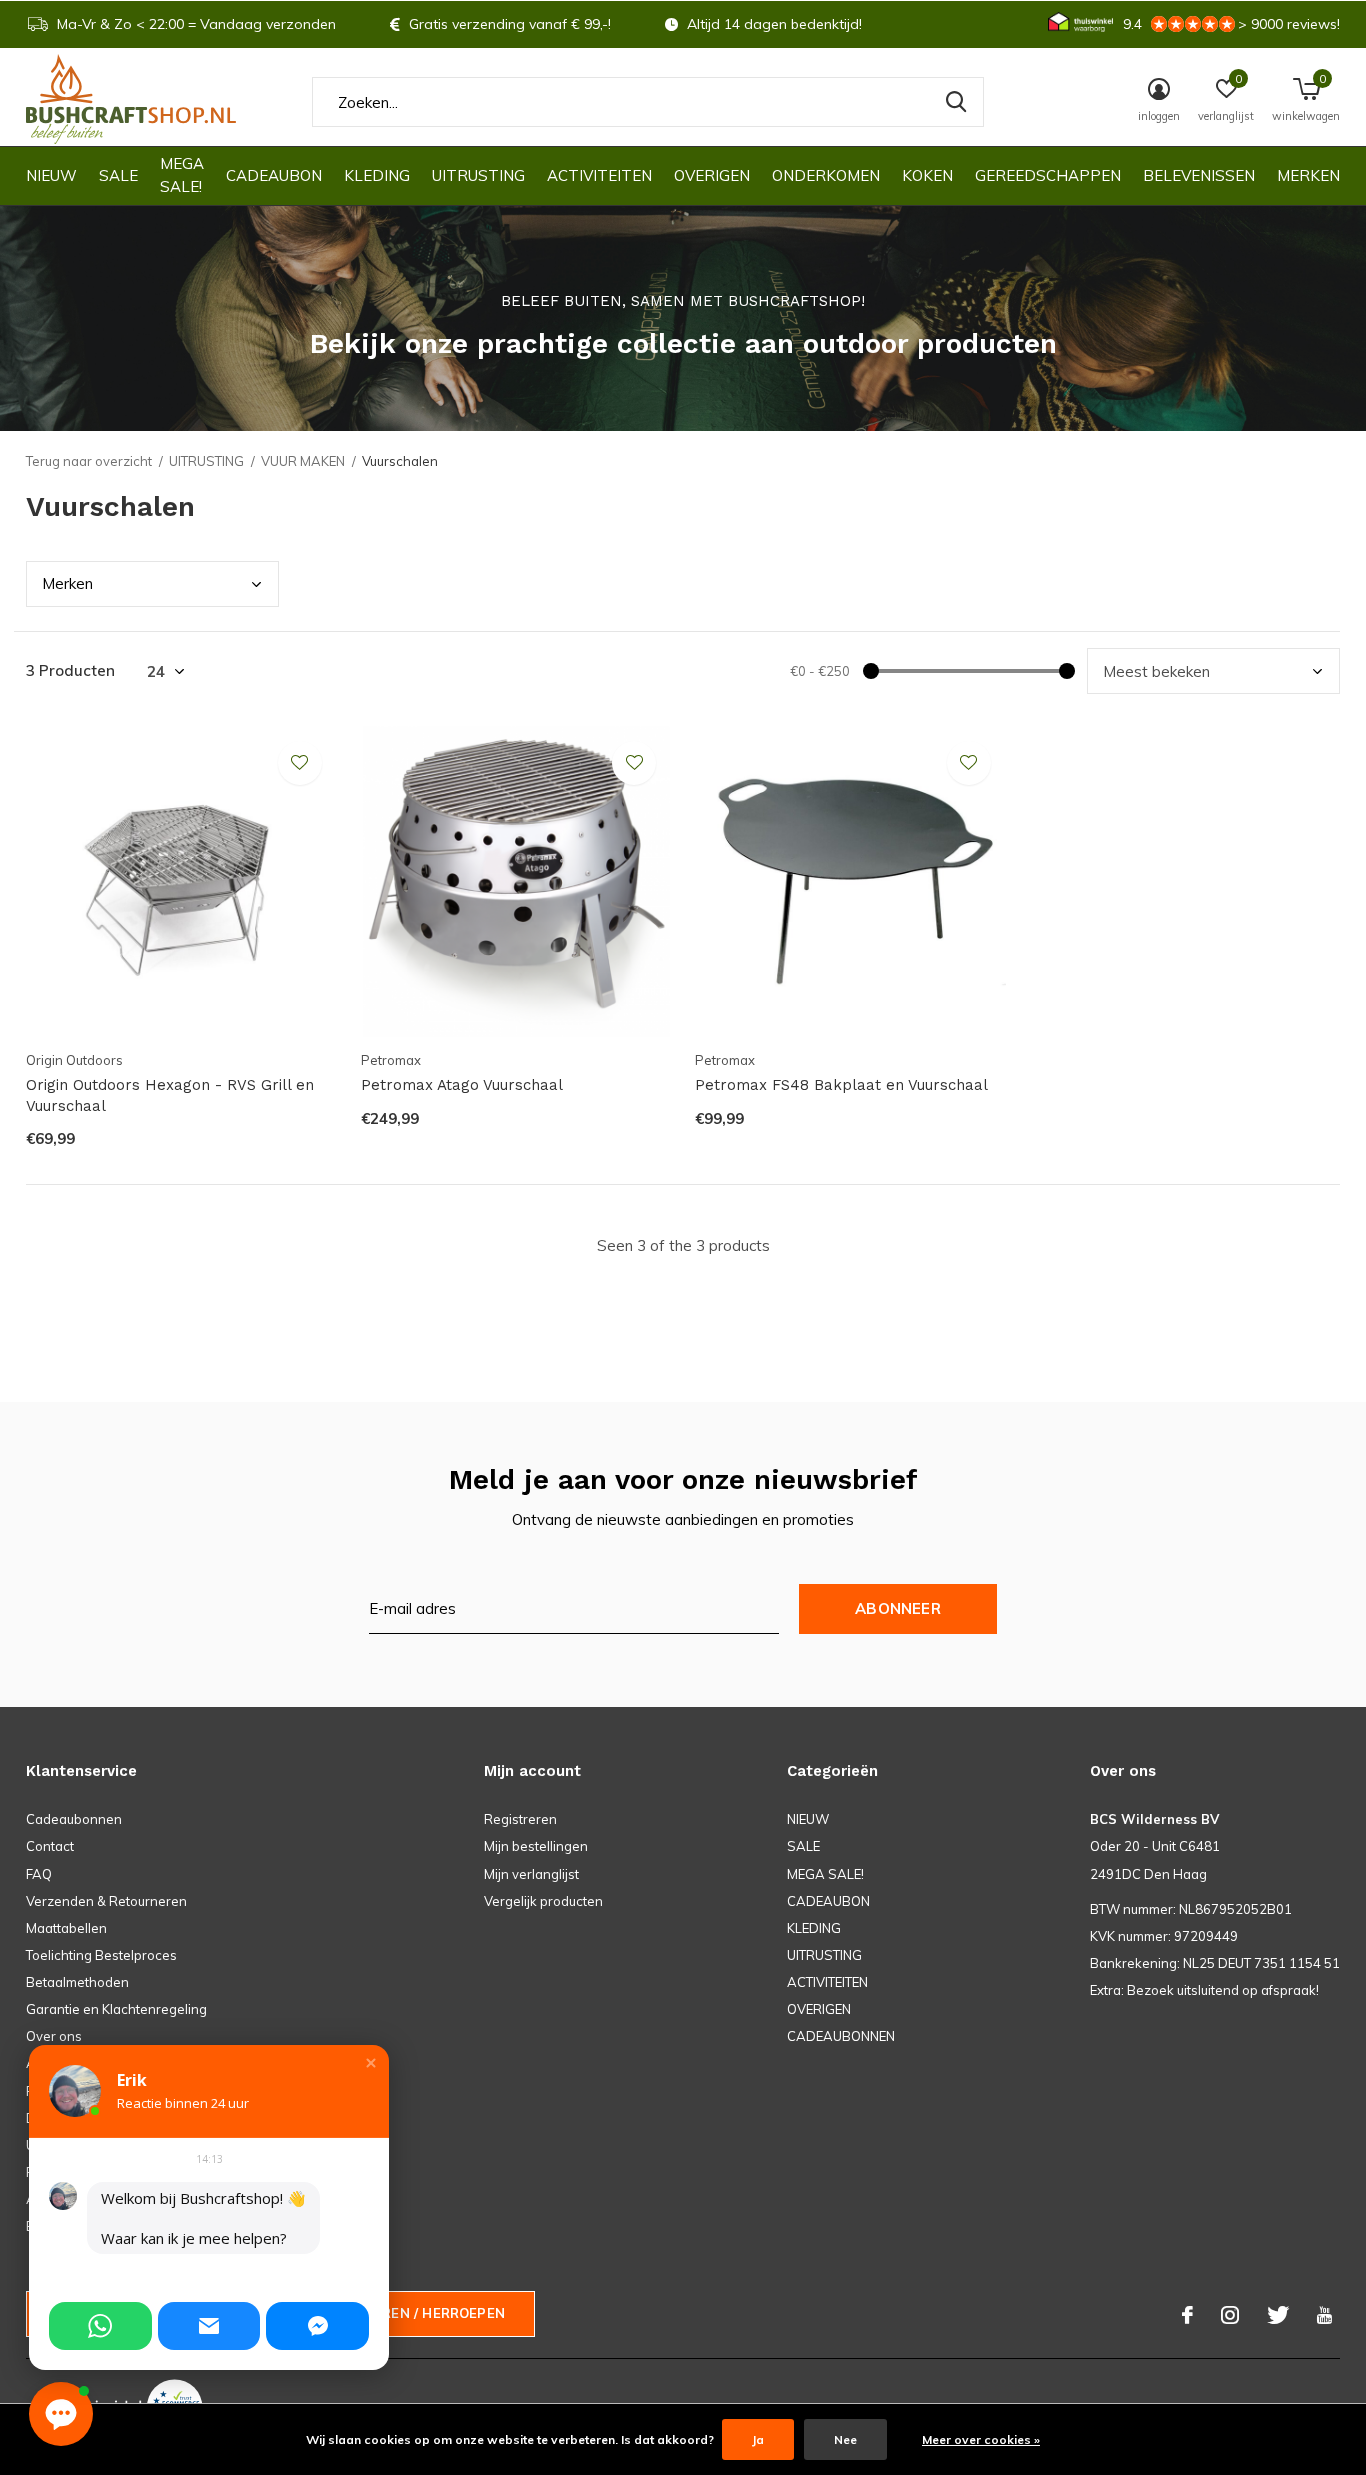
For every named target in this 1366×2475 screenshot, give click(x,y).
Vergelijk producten (543, 1901)
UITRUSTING (478, 175)
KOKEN (927, 175)
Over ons (54, 2036)
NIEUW (51, 175)
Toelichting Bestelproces (101, 1955)
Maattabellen (66, 1928)
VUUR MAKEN (303, 461)
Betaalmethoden (77, 1982)
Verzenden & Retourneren (106, 1901)
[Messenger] (317, 2326)
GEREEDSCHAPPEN (1048, 175)
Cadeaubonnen (74, 1819)
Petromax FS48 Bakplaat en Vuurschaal (841, 1085)
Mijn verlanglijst (531, 1874)
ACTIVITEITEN (599, 175)
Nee (845, 2439)
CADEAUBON (274, 175)
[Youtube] (1324, 2315)
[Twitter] (1278, 2315)
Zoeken (956, 102)
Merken (1308, 175)
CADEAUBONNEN (841, 2036)
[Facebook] (1187, 2315)
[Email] (209, 2326)
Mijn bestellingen (536, 1846)
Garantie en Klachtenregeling (116, 2009)
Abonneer (898, 1608)
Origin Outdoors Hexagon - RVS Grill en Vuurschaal (170, 1095)
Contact (50, 1846)
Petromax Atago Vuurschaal (462, 1085)
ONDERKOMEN (826, 175)
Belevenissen (1199, 175)
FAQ (39, 1874)
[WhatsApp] (100, 2326)
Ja (758, 2439)
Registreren (520, 1819)
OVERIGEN (712, 175)
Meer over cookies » (981, 2439)
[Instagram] (1230, 2315)
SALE (118, 175)
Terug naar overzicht (89, 461)
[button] (371, 2063)
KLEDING (377, 175)
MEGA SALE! (182, 175)
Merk (67, 583)
